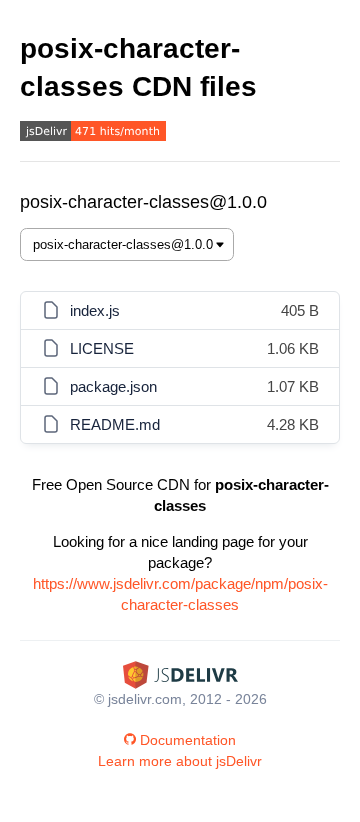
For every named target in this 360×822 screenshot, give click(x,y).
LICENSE (102, 348)
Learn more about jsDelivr (180, 761)
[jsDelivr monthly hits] (93, 133)
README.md (115, 424)
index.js (95, 310)
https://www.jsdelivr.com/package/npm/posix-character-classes (180, 594)
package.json (113, 386)
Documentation (188, 740)
